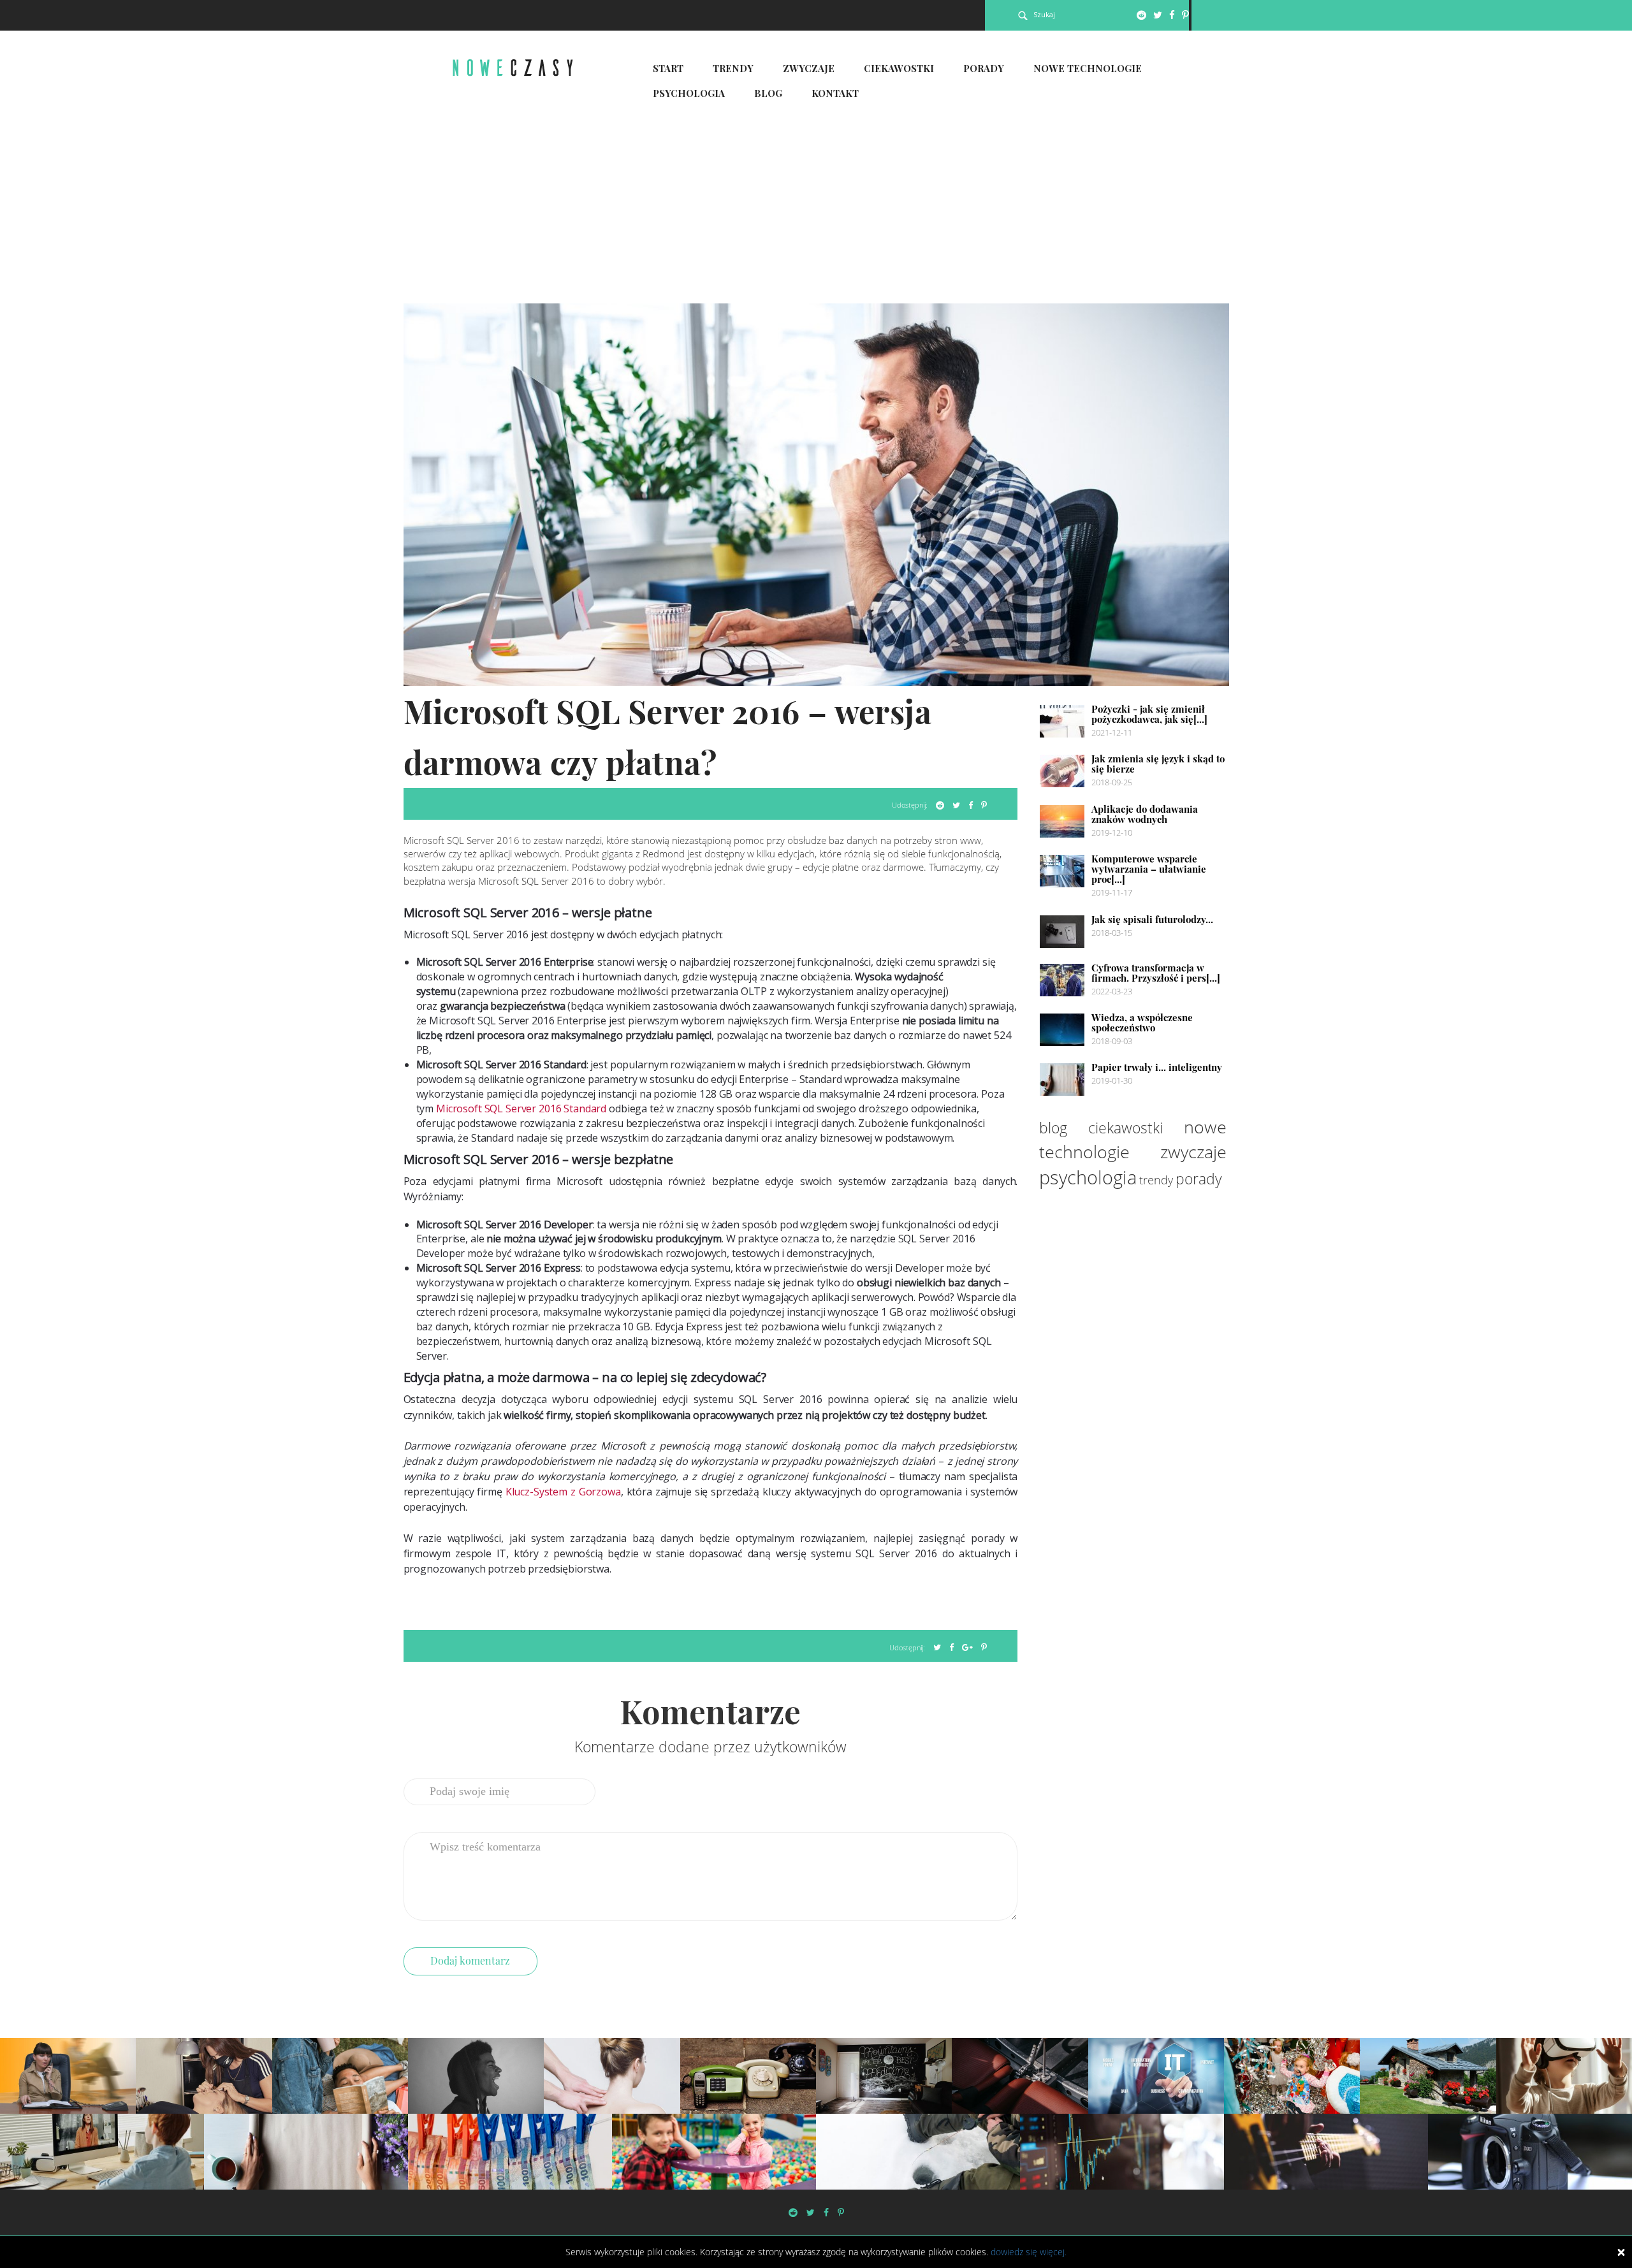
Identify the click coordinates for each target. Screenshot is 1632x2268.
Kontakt (835, 93)
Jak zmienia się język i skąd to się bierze (1158, 764)
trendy (1156, 1180)
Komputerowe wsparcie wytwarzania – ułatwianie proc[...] (1149, 869)
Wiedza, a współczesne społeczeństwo (1142, 1022)
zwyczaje (1193, 1152)
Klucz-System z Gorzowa (563, 1492)
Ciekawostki (899, 68)
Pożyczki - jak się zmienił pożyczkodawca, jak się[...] (1149, 714)
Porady (984, 68)
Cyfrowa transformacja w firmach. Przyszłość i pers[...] (1156, 973)
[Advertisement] (816, 208)
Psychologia (689, 93)
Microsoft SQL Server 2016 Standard (521, 1109)
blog (1053, 1128)
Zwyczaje (809, 68)
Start (668, 68)
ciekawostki (1126, 1128)
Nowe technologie (1088, 68)
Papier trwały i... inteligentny (1157, 1067)
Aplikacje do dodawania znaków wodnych (1145, 814)
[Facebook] (1172, 15)
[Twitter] (1158, 15)
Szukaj (1044, 14)
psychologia (1088, 1177)
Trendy (733, 68)
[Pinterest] (1185, 15)
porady (1199, 1179)
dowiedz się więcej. (1029, 2252)
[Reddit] (1141, 15)
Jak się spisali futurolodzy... (1152, 919)
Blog (768, 93)
